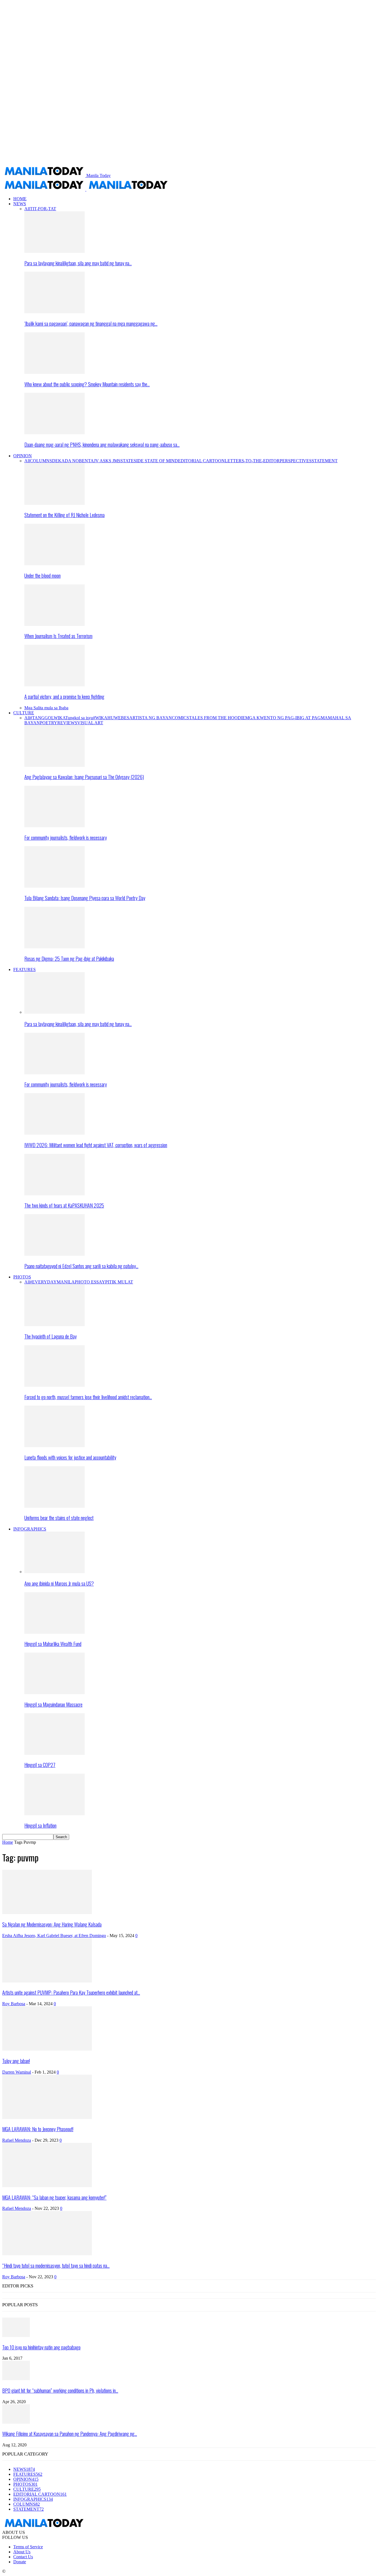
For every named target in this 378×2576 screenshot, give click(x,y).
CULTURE (24, 713)
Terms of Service (28, 2547)
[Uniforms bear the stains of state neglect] (55, 1506)
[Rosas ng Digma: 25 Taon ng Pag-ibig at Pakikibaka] (55, 947)
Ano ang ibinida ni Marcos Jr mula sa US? (59, 1583)
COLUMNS (41, 461)
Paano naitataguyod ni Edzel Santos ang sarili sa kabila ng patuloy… (81, 1266)
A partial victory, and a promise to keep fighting (64, 696)
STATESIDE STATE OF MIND (149, 461)
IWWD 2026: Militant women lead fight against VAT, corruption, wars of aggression (96, 1145)
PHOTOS (22, 1277)
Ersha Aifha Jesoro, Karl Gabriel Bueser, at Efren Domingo (54, 1936)
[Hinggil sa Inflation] (55, 1814)
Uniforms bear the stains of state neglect (59, 1518)
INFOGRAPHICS (30, 1529)
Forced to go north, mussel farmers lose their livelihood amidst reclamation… (88, 1397)
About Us (22, 2552)
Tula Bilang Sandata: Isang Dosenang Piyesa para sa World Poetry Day (85, 898)
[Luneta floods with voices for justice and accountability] (55, 1446)
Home (8, 1842)
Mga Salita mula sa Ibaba (46, 708)
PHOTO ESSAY (90, 1282)
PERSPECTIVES (296, 461)
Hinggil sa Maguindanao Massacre (53, 1704)
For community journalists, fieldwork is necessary (66, 837)
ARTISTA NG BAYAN (151, 718)
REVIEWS (67, 723)
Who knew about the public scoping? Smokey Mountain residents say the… (87, 384)
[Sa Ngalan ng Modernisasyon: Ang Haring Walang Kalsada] (47, 1913)
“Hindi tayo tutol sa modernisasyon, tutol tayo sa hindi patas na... (56, 2265)
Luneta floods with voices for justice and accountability (70, 1457)
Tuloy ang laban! (16, 2061)
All (27, 209)
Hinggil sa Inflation (40, 1825)
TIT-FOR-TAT (43, 209)
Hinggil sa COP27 (40, 1765)
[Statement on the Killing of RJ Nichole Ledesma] (55, 503)
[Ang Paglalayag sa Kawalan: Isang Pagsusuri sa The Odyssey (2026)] (55, 765)
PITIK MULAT (119, 1282)
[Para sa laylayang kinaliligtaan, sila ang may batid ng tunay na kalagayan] (55, 251)
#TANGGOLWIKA (48, 718)
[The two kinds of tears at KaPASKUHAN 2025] (55, 1194)
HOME (20, 199)
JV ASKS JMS (107, 461)
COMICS (180, 718)
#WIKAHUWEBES (111, 718)
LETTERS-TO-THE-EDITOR (252, 461)
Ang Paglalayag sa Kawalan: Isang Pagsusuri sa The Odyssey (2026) (84, 777)
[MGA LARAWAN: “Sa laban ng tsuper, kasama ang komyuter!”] (47, 2186)
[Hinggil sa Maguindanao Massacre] (55, 1693)
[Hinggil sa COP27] (55, 1753)
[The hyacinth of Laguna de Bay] (55, 1325)
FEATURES (24, 969)
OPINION (23, 456)
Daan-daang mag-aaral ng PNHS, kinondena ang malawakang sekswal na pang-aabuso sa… (102, 444)
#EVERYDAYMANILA (52, 1282)
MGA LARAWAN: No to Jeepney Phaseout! (38, 2129)
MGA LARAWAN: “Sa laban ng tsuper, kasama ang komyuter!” (54, 2197)
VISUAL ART (90, 723)
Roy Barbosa (14, 2004)
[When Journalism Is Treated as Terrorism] (55, 624)
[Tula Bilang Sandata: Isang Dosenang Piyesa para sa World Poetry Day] (55, 886)
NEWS (20, 204)
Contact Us (23, 2557)
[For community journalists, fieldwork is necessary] (55, 826)
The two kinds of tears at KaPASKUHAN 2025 (64, 1205)
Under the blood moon (42, 575)
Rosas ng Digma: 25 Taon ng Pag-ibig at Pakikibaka (69, 958)
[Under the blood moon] (55, 564)
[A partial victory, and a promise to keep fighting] (55, 685)
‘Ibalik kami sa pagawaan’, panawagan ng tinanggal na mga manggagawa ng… (91, 323)
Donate (20, 2562)
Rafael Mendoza (17, 2140)
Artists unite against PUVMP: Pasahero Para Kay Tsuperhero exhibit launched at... (71, 1992)
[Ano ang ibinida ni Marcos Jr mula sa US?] (55, 1572)
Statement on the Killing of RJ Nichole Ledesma (64, 515)
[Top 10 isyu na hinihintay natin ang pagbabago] (16, 2335)
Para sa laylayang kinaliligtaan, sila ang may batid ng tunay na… (78, 263)
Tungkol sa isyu (79, 718)
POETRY (49, 723)
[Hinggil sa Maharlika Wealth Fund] (55, 1632)
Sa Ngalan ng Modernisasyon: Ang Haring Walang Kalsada (52, 1924)
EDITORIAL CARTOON (201, 461)
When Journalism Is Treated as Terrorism (58, 636)
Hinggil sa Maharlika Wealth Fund (53, 1644)
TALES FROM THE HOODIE (217, 718)
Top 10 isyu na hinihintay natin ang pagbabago (41, 2347)
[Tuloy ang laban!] (47, 2049)
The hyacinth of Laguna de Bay (51, 1336)
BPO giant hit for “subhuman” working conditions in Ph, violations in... (60, 2390)
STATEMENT (325, 461)
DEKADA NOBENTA (73, 461)
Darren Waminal (17, 2072)
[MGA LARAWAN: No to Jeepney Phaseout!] (47, 2117)
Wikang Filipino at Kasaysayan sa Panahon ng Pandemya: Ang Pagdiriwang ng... (70, 2434)
